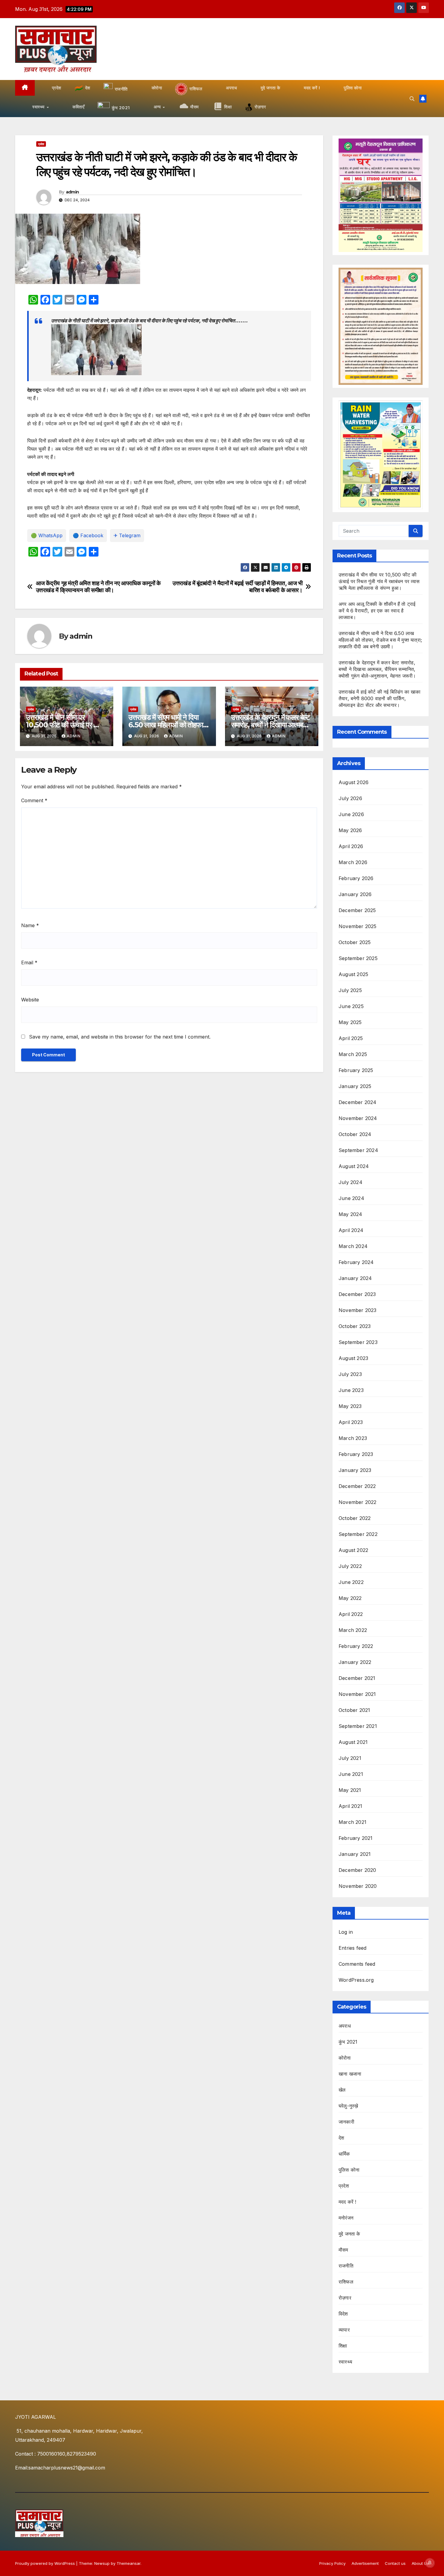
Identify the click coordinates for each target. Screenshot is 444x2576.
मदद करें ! (347, 2202)
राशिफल (346, 2282)
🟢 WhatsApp (47, 535)
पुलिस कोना (349, 2170)
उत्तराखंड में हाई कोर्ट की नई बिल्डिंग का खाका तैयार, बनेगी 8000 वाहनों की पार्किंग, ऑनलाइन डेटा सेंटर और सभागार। (380, 698)
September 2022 (358, 1534)
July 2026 (350, 798)
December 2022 (357, 1486)
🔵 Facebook (88, 535)
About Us (420, 2563)
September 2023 (358, 1342)
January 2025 (355, 1086)
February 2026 (356, 878)
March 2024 (353, 1246)
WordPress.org (356, 1980)
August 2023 (353, 1358)
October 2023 (355, 1326)
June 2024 (351, 1198)
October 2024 (355, 1134)
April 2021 (350, 1806)
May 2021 (350, 1790)
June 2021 (351, 1774)
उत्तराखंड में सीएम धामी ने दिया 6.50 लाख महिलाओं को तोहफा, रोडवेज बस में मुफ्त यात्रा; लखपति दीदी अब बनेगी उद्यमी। (380, 640)
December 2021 (357, 1678)
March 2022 (353, 1630)
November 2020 (358, 1886)
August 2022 (353, 1550)
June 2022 (351, 1582)
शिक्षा (343, 2346)
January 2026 (355, 894)
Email (29, 962)
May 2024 (351, 1214)
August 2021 (353, 1742)
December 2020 (357, 1870)
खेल (342, 2090)
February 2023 (356, 1454)
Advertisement (365, 2563)
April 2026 (351, 846)
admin (72, 192)
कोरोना (345, 2058)
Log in (346, 1932)
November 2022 (358, 1502)
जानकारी (346, 2122)
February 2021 (356, 1838)
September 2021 (358, 1726)
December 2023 (357, 1294)
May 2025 (350, 1022)
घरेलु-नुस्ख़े (348, 2106)
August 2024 (354, 1166)
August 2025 (353, 974)
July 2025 (350, 990)
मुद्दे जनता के (349, 2234)
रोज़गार (345, 2298)
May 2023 (350, 1406)
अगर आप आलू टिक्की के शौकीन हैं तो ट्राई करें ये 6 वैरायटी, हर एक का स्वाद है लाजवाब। (377, 611)
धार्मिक (344, 2154)
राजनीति (346, 2266)
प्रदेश (41, 144)
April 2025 (351, 1038)
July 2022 (350, 1566)
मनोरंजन (346, 2218)
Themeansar (129, 2563)
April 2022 (351, 1614)
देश (341, 2138)
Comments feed (357, 1964)
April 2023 (351, 1422)
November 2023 (358, 1310)
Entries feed (352, 1948)
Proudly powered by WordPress (46, 2563)
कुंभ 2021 (348, 2042)
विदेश (343, 2314)
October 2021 (354, 1710)
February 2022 (356, 1646)
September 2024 (358, 1150)
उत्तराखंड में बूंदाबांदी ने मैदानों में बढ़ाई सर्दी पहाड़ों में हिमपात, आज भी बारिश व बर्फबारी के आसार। (237, 587)
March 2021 (352, 1822)
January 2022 (355, 1662)
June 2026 (351, 814)
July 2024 (351, 1182)
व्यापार (344, 2330)
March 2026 (353, 862)
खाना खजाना (350, 2074)
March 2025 (353, 1054)
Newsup (102, 2563)
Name (30, 925)
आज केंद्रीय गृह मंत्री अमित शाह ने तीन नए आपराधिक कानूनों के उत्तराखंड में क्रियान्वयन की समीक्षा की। (98, 587)
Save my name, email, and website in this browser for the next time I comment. (120, 1037)
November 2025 (358, 926)
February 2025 (356, 1070)
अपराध (345, 2026)
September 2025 (358, 958)
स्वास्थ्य (345, 2362)
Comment (34, 800)
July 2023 (350, 1374)
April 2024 (351, 1230)
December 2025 (357, 910)
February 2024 (356, 1262)
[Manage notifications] (430, 2563)
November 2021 (357, 1694)
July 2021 (350, 1758)
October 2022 (355, 1518)
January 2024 (355, 1278)
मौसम (343, 2250)
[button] (412, 99)
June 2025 (351, 1006)
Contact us (395, 2563)
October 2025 (355, 942)
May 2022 (350, 1598)
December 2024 (358, 1102)
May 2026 (350, 830)
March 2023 (353, 1438)
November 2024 (358, 1118)
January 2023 (355, 1470)
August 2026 (354, 782)
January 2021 (355, 1854)
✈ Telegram (127, 535)
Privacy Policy (332, 2563)
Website (30, 1000)
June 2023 (351, 1390)
